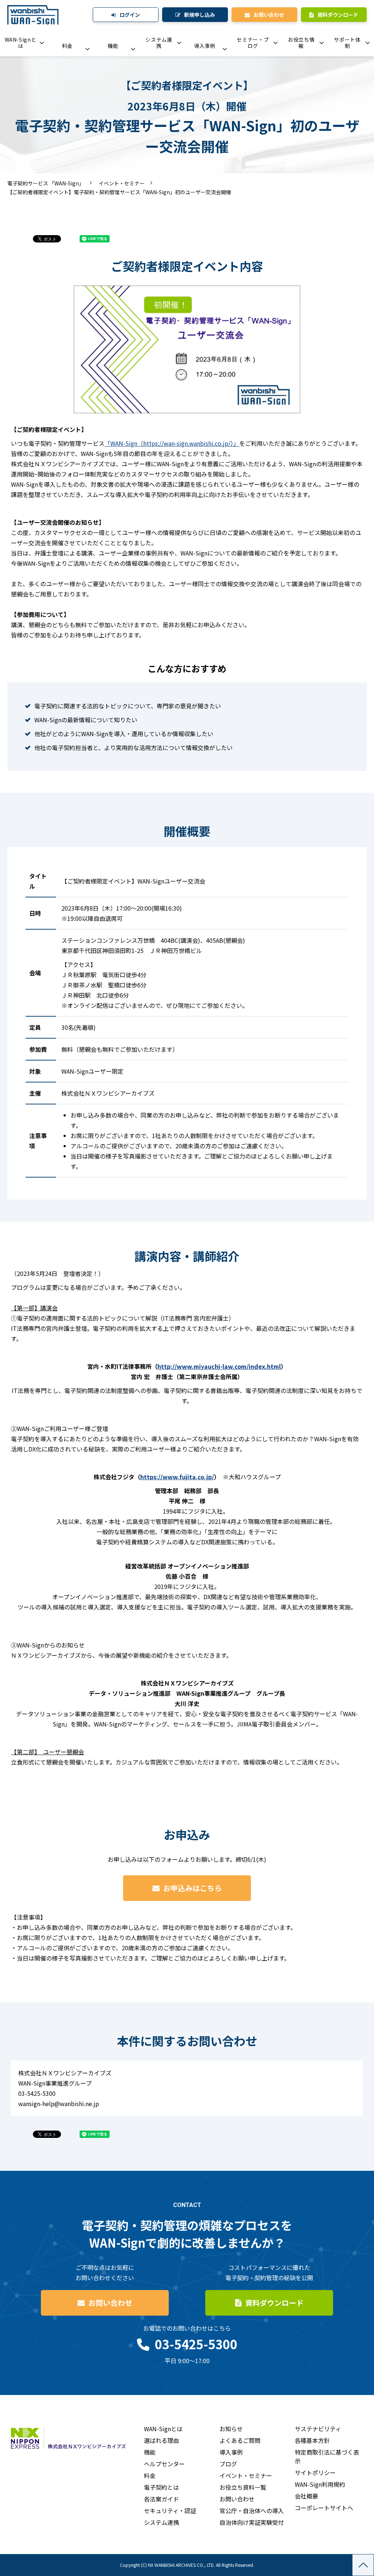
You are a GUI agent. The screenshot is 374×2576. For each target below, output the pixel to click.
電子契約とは (161, 2487)
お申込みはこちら (192, 1888)
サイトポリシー (315, 2473)
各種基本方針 (312, 2440)
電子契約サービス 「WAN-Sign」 (46, 183)
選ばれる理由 (161, 2440)
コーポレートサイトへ (324, 2508)
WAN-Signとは (21, 43)
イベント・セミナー (122, 183)
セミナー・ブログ (253, 43)
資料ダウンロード (338, 15)
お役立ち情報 (301, 43)
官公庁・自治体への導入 (252, 2511)
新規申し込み (199, 15)
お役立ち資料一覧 (243, 2487)
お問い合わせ (269, 15)
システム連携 (159, 43)
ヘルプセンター (164, 2464)
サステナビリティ (318, 2429)
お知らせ (231, 2429)
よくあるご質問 (240, 2440)
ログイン (130, 15)
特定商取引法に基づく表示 (327, 2456)
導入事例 (205, 46)
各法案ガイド (161, 2499)
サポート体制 (347, 43)
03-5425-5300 (196, 2344)
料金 (67, 46)
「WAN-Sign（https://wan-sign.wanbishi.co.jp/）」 (172, 443)
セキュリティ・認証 (170, 2511)
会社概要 (306, 2496)
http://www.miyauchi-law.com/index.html (219, 1366)
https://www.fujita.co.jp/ (177, 1477)
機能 (113, 46)
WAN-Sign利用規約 (320, 2484)
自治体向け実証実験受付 (252, 2522)
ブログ (228, 2464)
